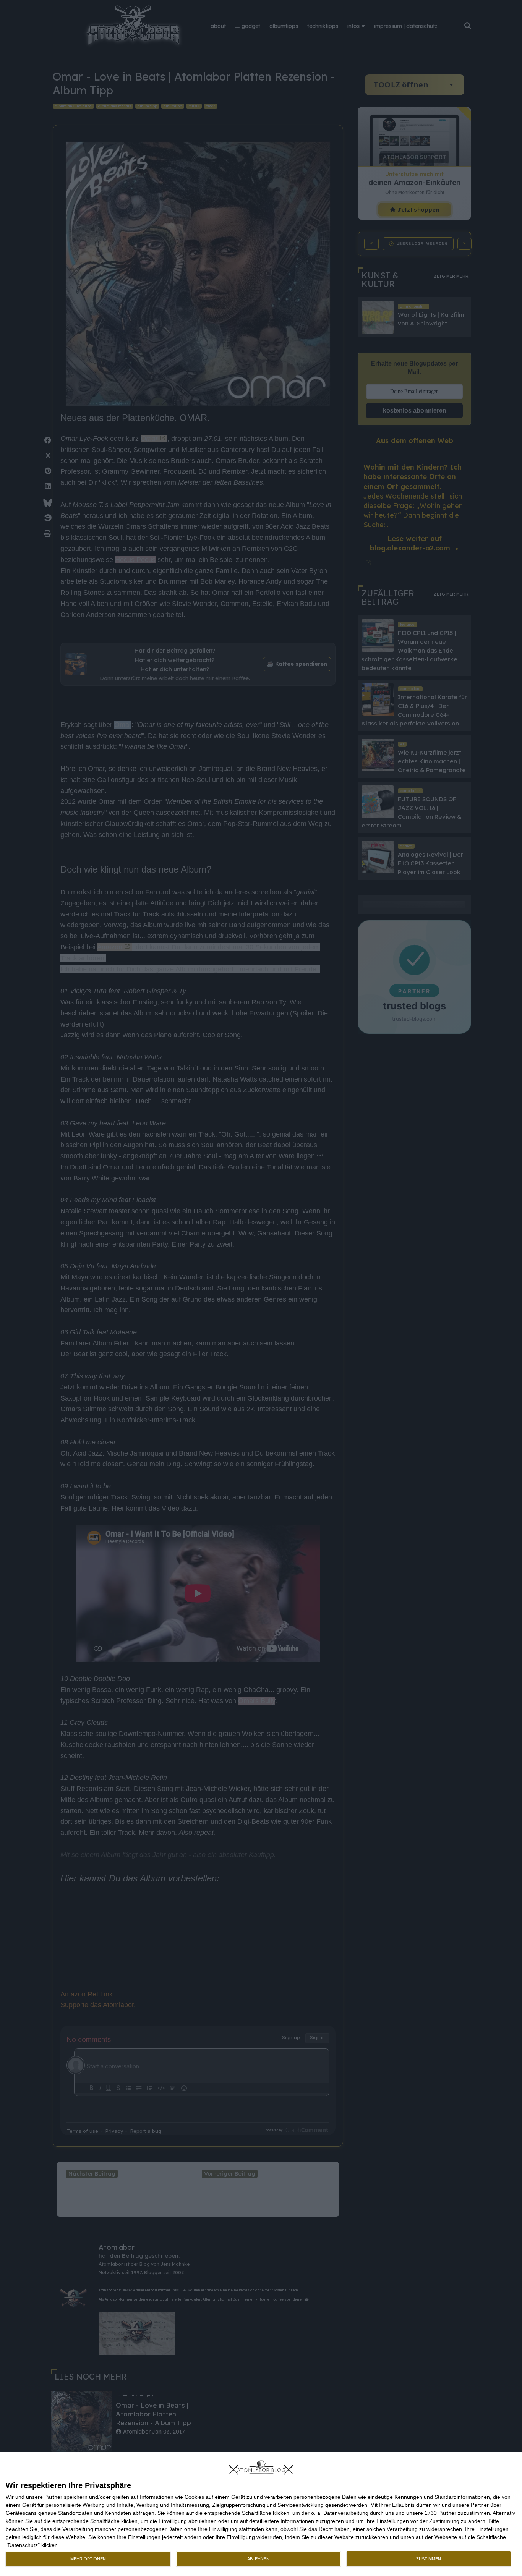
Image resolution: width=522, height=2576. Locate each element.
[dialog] (261, 2514)
